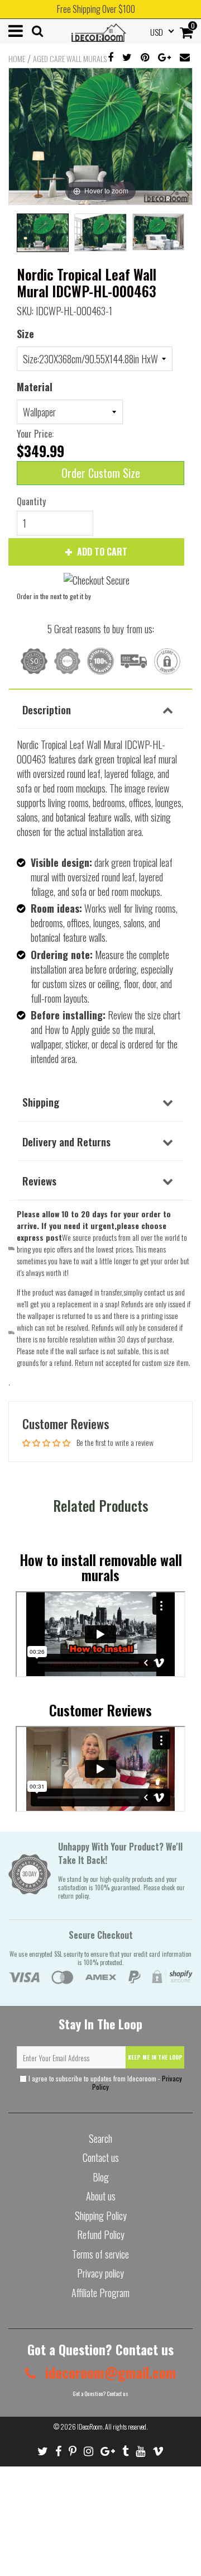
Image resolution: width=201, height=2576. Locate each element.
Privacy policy (100, 2273)
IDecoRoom (90, 2426)
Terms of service (100, 2254)
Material (35, 387)
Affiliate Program (100, 2293)
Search (100, 2138)
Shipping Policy (101, 2216)
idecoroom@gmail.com (109, 2372)
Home (17, 59)
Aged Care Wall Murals (70, 59)
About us (101, 2196)
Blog (101, 2177)
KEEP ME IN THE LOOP (155, 2057)
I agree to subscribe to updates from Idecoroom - (104, 2082)
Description (47, 709)
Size (25, 334)
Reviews (39, 1180)
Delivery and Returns (66, 1141)
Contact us (101, 2157)
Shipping (41, 1102)
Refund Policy (101, 2235)
